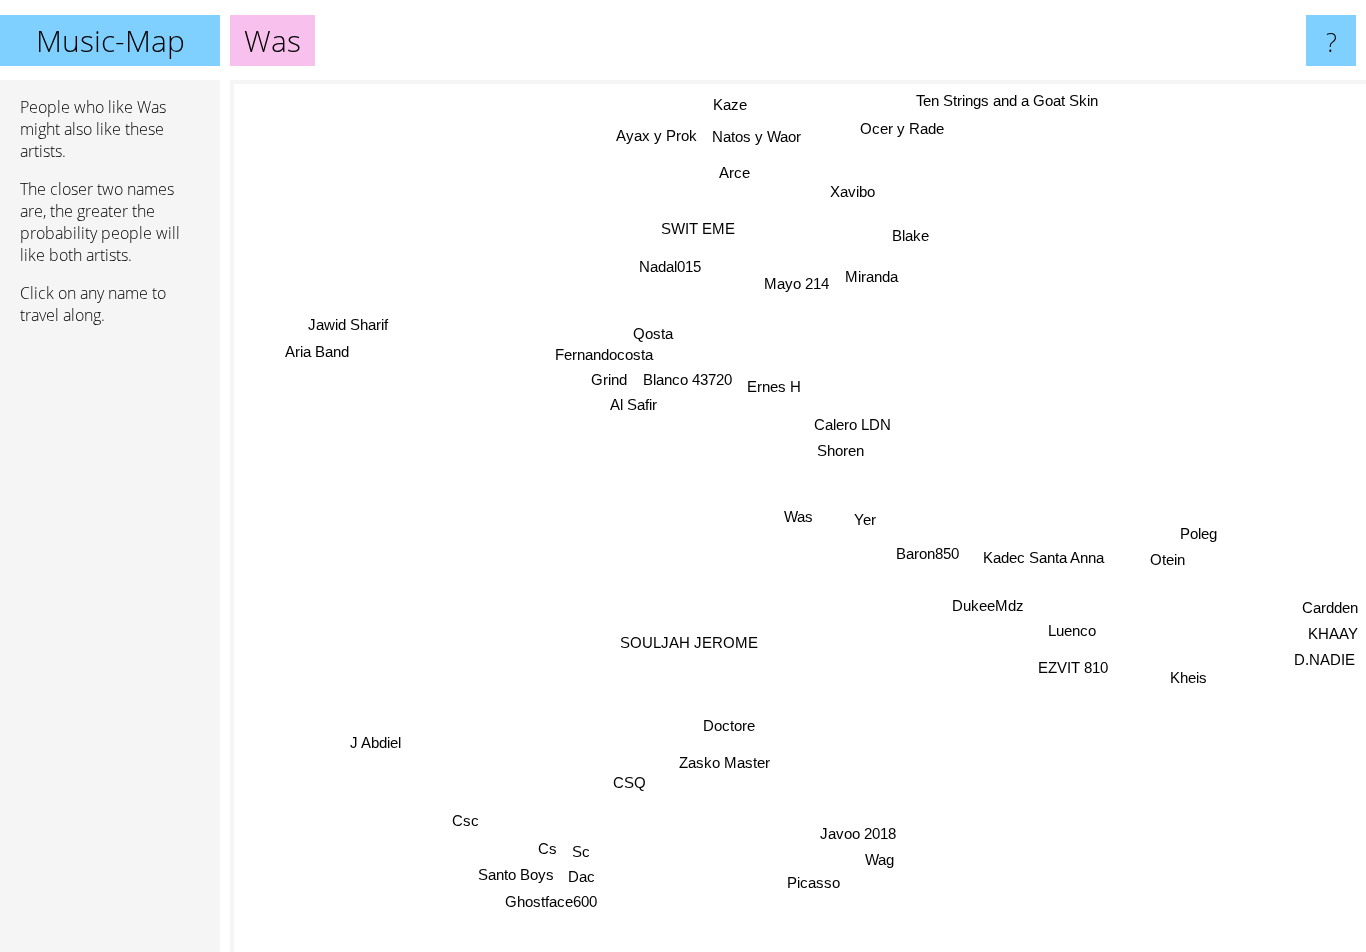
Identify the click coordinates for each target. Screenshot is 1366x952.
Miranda (869, 276)
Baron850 (926, 554)
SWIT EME (699, 228)
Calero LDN (852, 423)
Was (798, 516)
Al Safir (631, 403)
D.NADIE (1325, 657)
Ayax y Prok (660, 132)
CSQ (632, 783)
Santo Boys (518, 874)
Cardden (1330, 604)
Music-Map (110, 40)
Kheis (1193, 671)
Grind (608, 378)
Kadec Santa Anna (1042, 557)
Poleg (1198, 533)
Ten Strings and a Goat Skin (1007, 102)
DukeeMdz (987, 605)
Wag (876, 859)
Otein (1166, 559)
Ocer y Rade (931, 137)
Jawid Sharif (342, 333)
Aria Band (312, 360)
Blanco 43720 (687, 378)
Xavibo (834, 187)
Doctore (730, 725)
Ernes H (774, 386)
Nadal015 (668, 264)
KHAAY (1333, 630)
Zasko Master (726, 761)
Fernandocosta (604, 353)
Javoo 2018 (855, 833)
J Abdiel (374, 742)
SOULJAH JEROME (688, 641)
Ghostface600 (554, 901)
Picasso (806, 882)
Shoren (839, 450)
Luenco (1070, 631)
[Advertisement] (110, 647)
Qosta (652, 331)
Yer (864, 518)
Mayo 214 (794, 283)
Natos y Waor (761, 135)
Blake (912, 235)
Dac (584, 875)
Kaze (735, 103)
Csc (466, 820)
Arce (736, 171)
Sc (582, 851)
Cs (548, 848)
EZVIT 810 (1073, 668)
